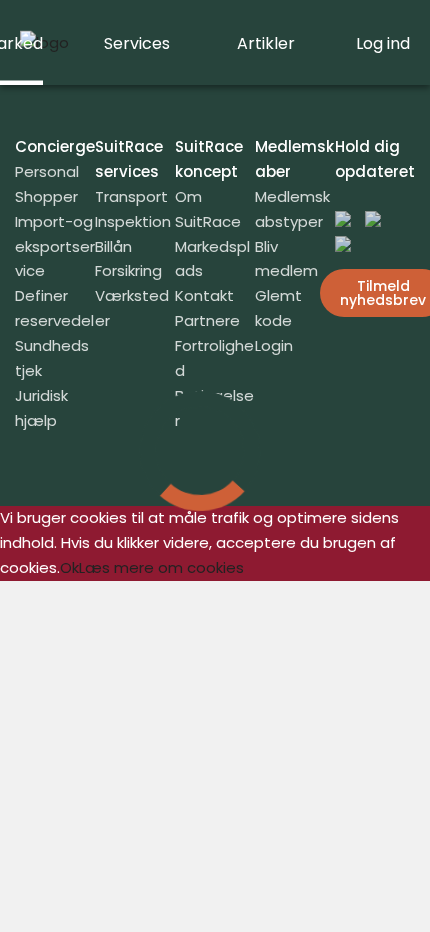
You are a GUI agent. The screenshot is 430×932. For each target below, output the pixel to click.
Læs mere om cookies (161, 567)
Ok (69, 567)
